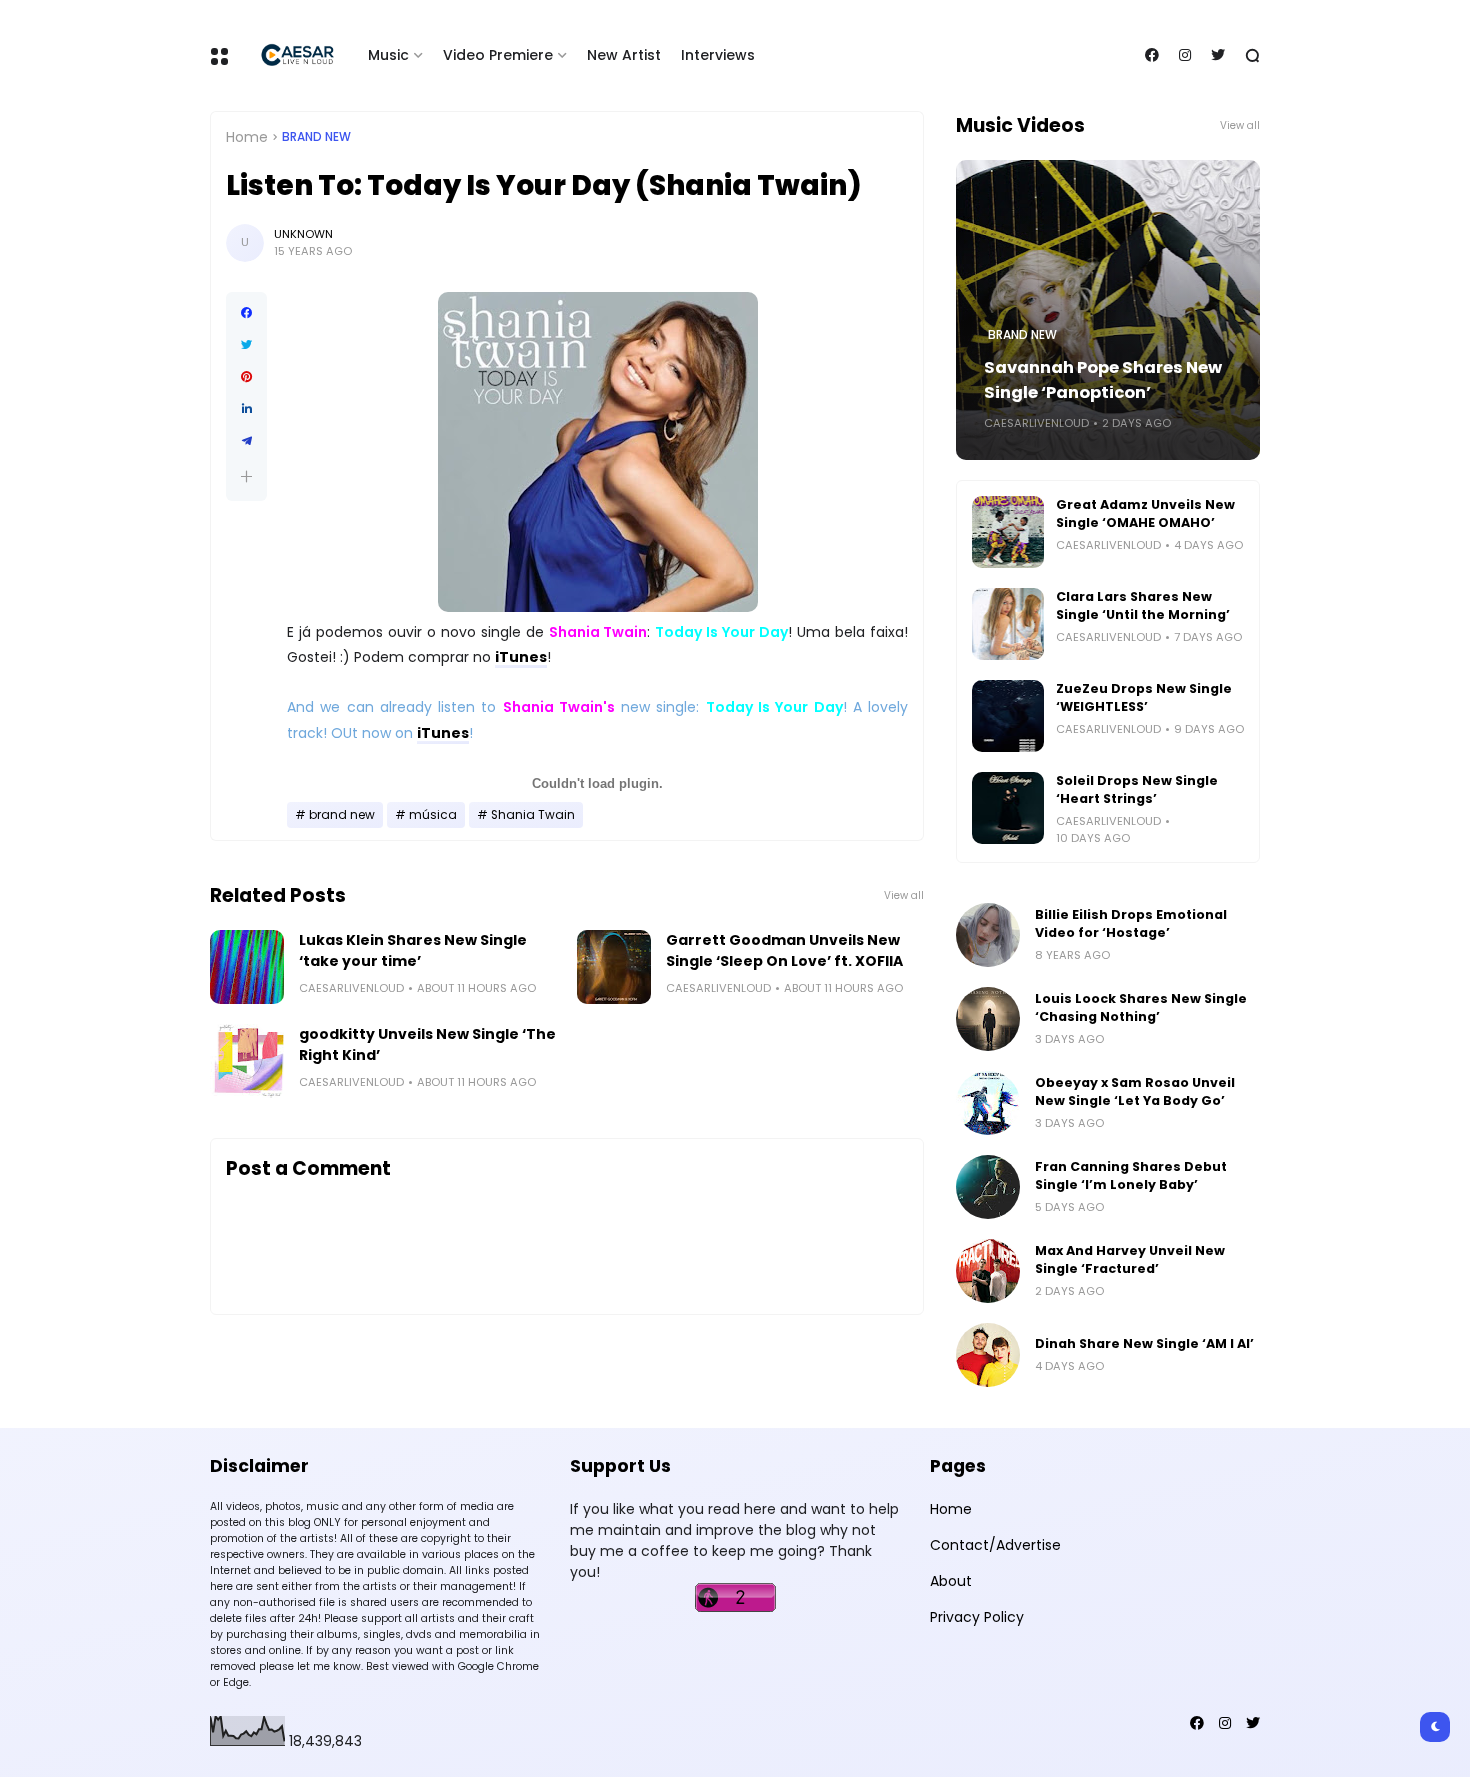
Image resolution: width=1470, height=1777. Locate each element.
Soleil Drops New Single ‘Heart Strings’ (1137, 789)
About (951, 1581)
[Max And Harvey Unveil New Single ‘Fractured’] (988, 1271)
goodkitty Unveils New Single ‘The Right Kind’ (427, 1044)
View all (904, 895)
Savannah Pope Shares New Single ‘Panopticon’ (1103, 380)
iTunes (521, 657)
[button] (246, 476)
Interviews (718, 55)
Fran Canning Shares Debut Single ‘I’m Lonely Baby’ (1131, 1175)
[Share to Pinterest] (246, 377)
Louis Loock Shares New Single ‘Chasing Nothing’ (1141, 1007)
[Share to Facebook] (246, 313)
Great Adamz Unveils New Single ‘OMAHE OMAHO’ (1145, 513)
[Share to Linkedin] (246, 409)
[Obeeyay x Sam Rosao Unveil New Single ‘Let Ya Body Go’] (988, 1103)
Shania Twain (533, 815)
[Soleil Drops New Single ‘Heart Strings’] (1008, 808)
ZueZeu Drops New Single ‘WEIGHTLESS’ (1144, 697)
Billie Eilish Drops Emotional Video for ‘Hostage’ (1131, 923)
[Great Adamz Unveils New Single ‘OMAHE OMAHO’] (1008, 532)
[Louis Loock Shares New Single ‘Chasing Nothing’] (988, 1019)
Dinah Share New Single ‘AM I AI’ (1144, 1343)
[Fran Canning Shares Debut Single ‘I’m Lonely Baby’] (988, 1187)
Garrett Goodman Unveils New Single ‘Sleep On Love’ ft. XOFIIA (784, 950)
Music (388, 55)
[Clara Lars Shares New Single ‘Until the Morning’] (1008, 624)
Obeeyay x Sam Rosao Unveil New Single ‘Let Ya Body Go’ (1135, 1091)
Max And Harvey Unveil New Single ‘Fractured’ (1130, 1259)
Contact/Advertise (995, 1545)
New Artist (624, 55)
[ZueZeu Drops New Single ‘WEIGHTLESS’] (1008, 716)
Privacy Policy (977, 1617)
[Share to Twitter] (246, 345)
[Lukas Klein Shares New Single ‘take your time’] (247, 967)
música (433, 815)
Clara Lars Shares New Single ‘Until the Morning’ (1143, 605)
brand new (316, 137)
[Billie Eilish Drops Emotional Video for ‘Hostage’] (988, 935)
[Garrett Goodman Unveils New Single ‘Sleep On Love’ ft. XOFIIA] (614, 967)
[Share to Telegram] (246, 441)
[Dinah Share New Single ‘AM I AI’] (988, 1355)
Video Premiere (498, 55)
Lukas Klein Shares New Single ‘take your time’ (413, 950)
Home (247, 137)
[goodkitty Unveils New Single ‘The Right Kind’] (247, 1061)
